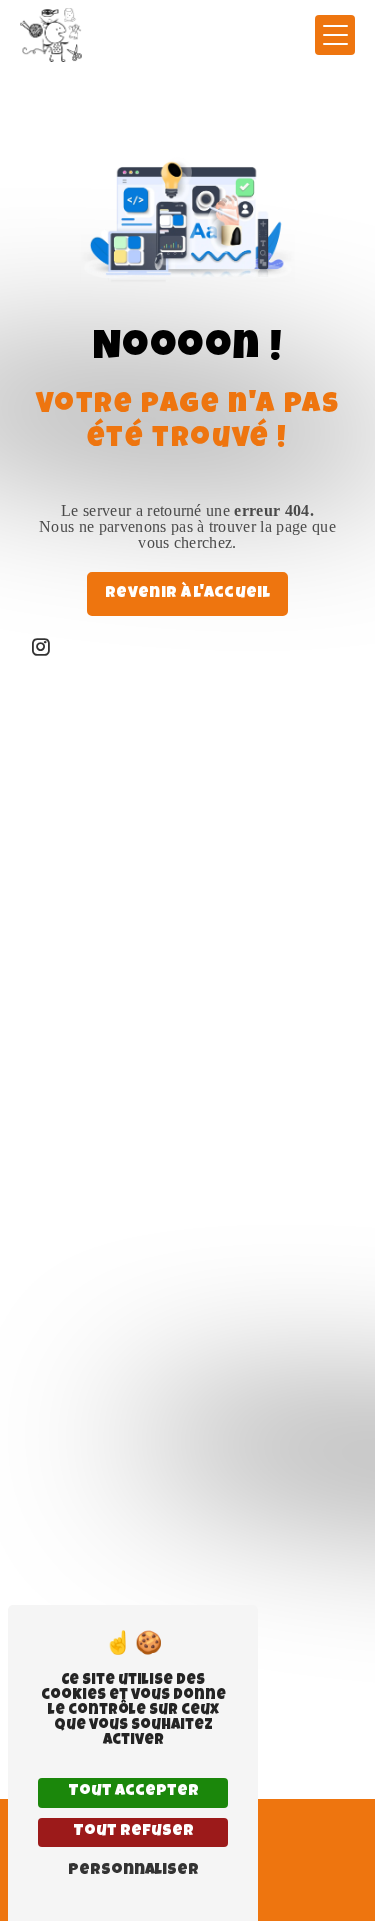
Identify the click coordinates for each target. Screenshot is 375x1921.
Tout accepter (133, 1792)
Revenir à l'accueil (187, 594)
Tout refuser (133, 1832)
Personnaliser (133, 1871)
